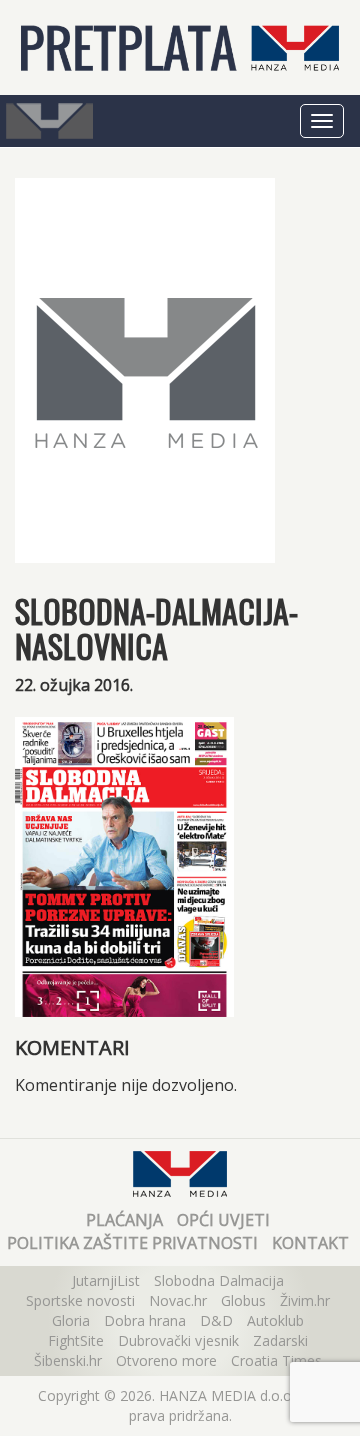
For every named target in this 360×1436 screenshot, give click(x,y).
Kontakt (310, 1243)
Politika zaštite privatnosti (132, 1243)
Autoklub (275, 1320)
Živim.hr (305, 1300)
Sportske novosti (80, 1300)
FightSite (76, 1340)
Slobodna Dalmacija (219, 1280)
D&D (216, 1320)
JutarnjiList (106, 1280)
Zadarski (280, 1340)
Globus (243, 1300)
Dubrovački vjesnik (178, 1340)
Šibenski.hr (68, 1360)
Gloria (71, 1320)
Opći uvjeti (223, 1220)
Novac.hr (178, 1300)
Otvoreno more (166, 1360)
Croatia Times (276, 1360)
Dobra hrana (145, 1320)
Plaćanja (124, 1220)
